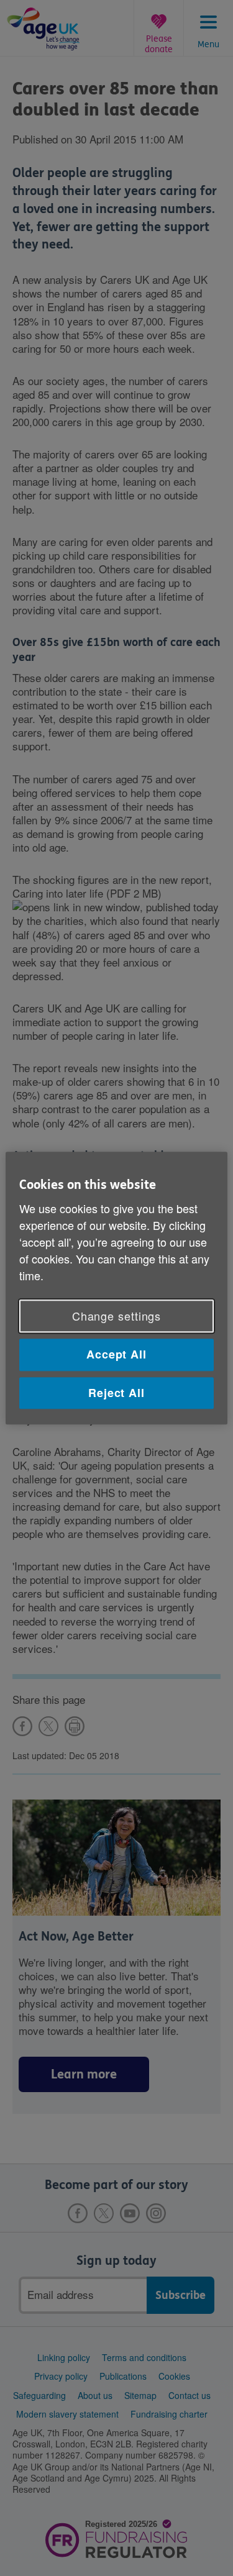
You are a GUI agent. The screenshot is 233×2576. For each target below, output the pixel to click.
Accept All (116, 1355)
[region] (116, 1288)
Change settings (117, 1316)
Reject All (116, 1393)
